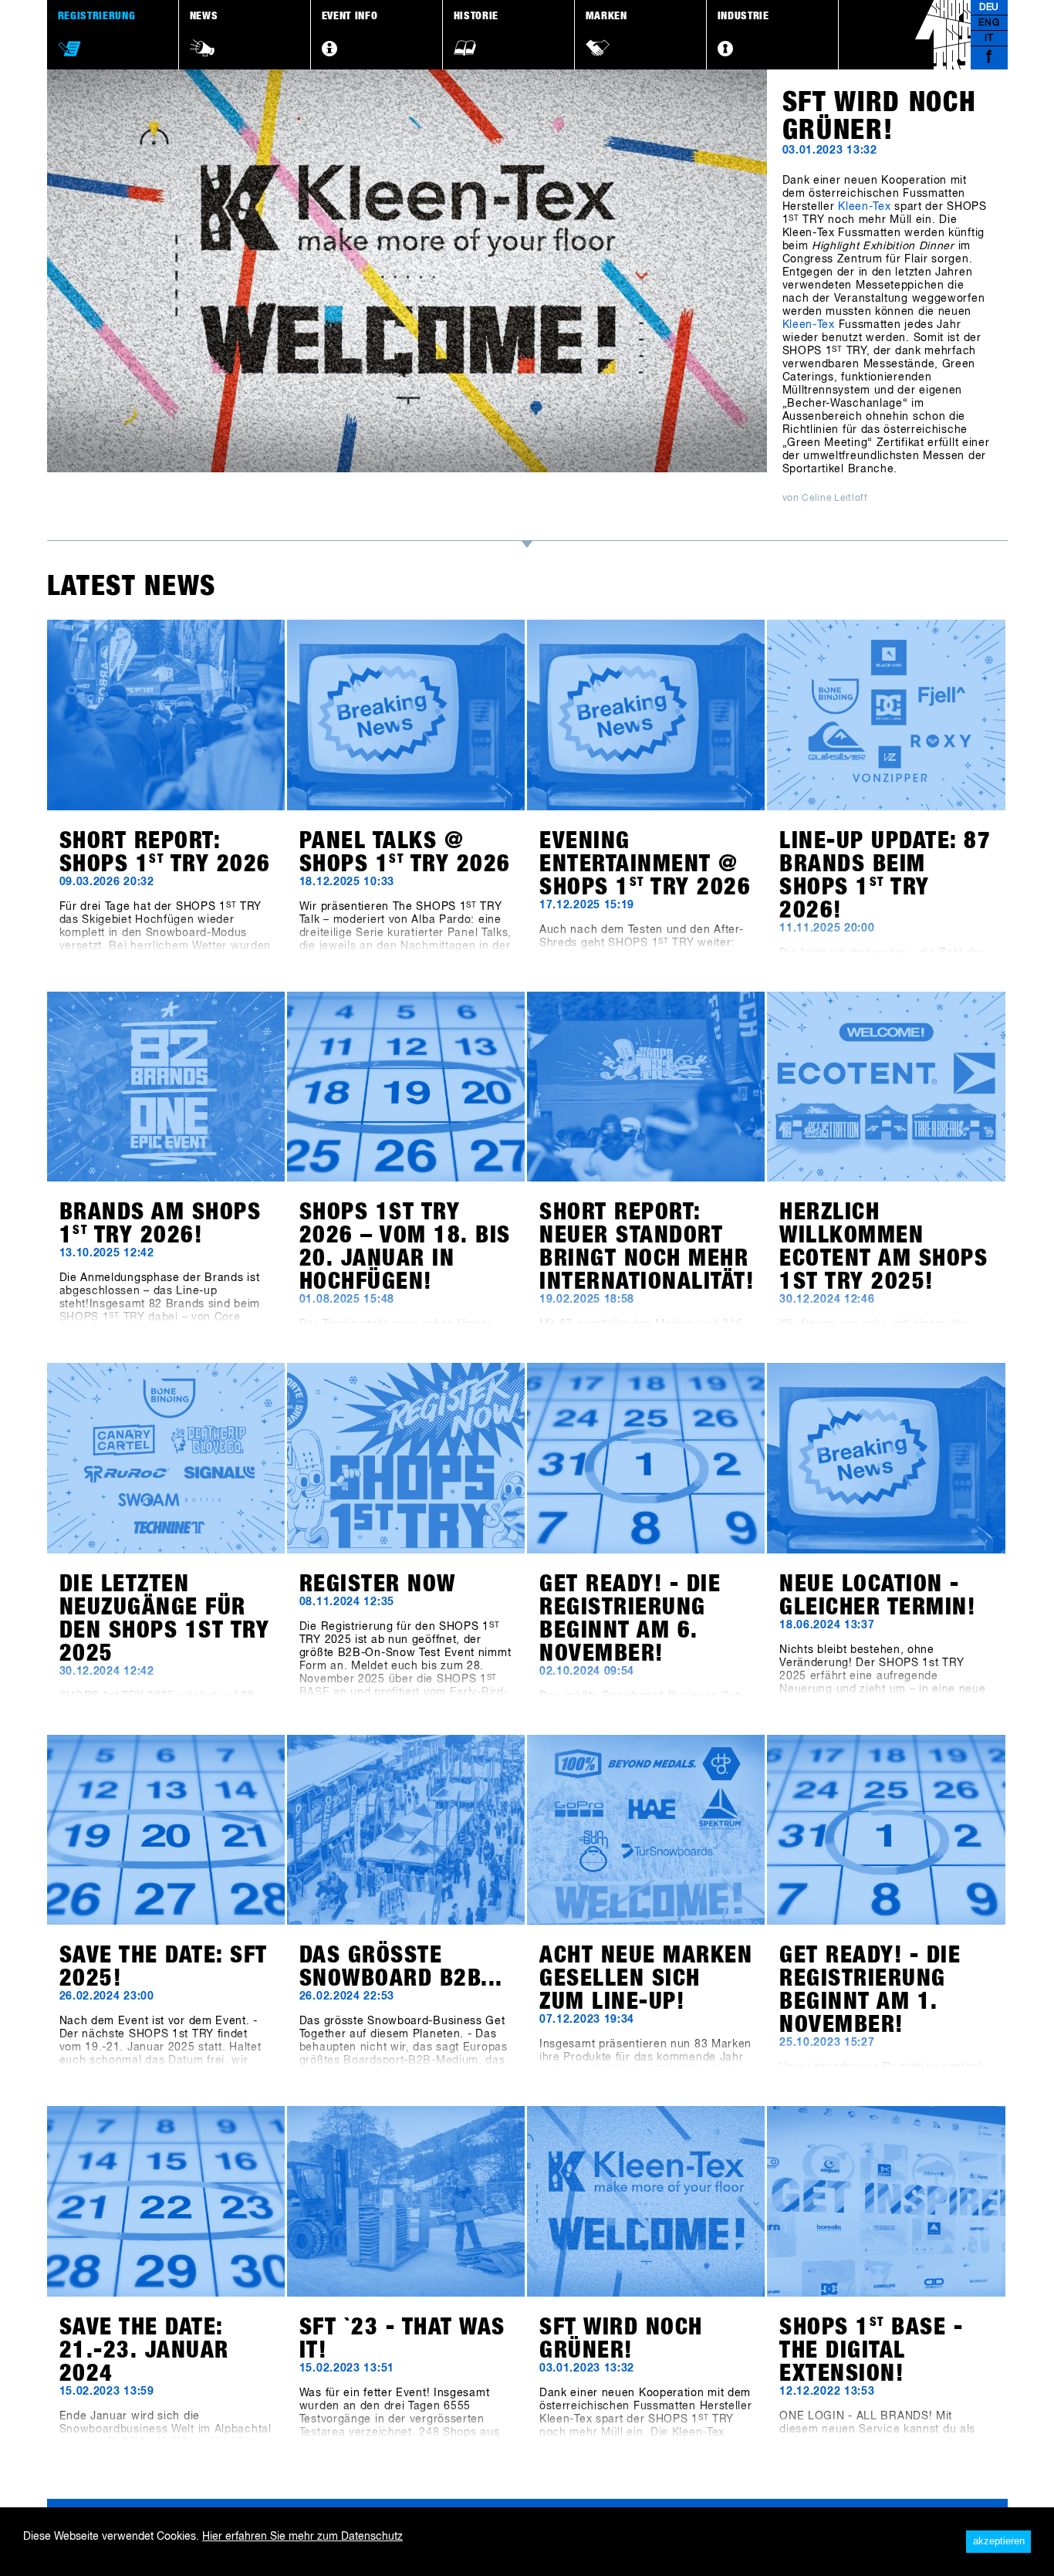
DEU (989, 8)
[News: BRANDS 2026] (166, 1087)
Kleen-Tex (864, 207)
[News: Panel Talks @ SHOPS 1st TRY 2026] (406, 715)
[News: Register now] (406, 1458)
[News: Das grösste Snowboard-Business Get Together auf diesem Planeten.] (406, 1830)
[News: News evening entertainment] (646, 715)
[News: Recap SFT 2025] (646, 1087)
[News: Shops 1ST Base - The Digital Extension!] (886, 2201)
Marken (606, 16)
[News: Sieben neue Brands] (166, 1458)
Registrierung (97, 16)
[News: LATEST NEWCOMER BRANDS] (886, 715)
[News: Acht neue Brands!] (646, 1830)
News (204, 16)
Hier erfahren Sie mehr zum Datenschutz (302, 2537)
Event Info (350, 16)
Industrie (743, 16)
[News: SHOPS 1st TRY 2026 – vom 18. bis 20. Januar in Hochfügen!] (406, 1087)
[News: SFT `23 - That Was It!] (406, 2201)
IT (989, 39)
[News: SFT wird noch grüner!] (646, 2201)
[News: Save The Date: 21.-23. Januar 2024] (166, 2201)
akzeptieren (999, 2541)
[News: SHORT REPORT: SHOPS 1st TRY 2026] (166, 715)
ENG (989, 23)
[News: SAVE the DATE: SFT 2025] (166, 1830)
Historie (476, 16)
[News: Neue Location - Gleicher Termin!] (886, 1458)
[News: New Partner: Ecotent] (886, 1087)
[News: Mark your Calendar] (646, 1458)
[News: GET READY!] (886, 1830)
